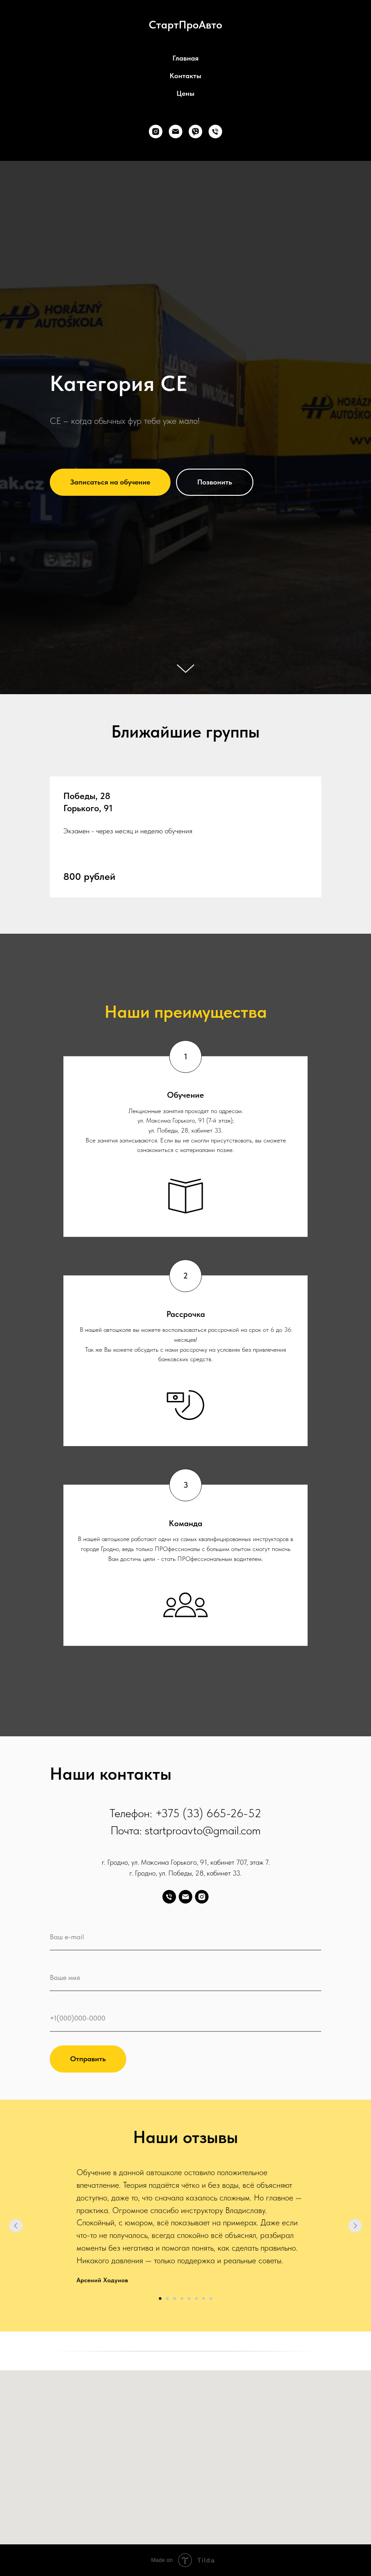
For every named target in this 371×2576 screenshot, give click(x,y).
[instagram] (156, 132)
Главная (185, 58)
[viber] (195, 132)
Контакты (185, 76)
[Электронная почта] (176, 132)
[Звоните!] (215, 132)
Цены (185, 93)
